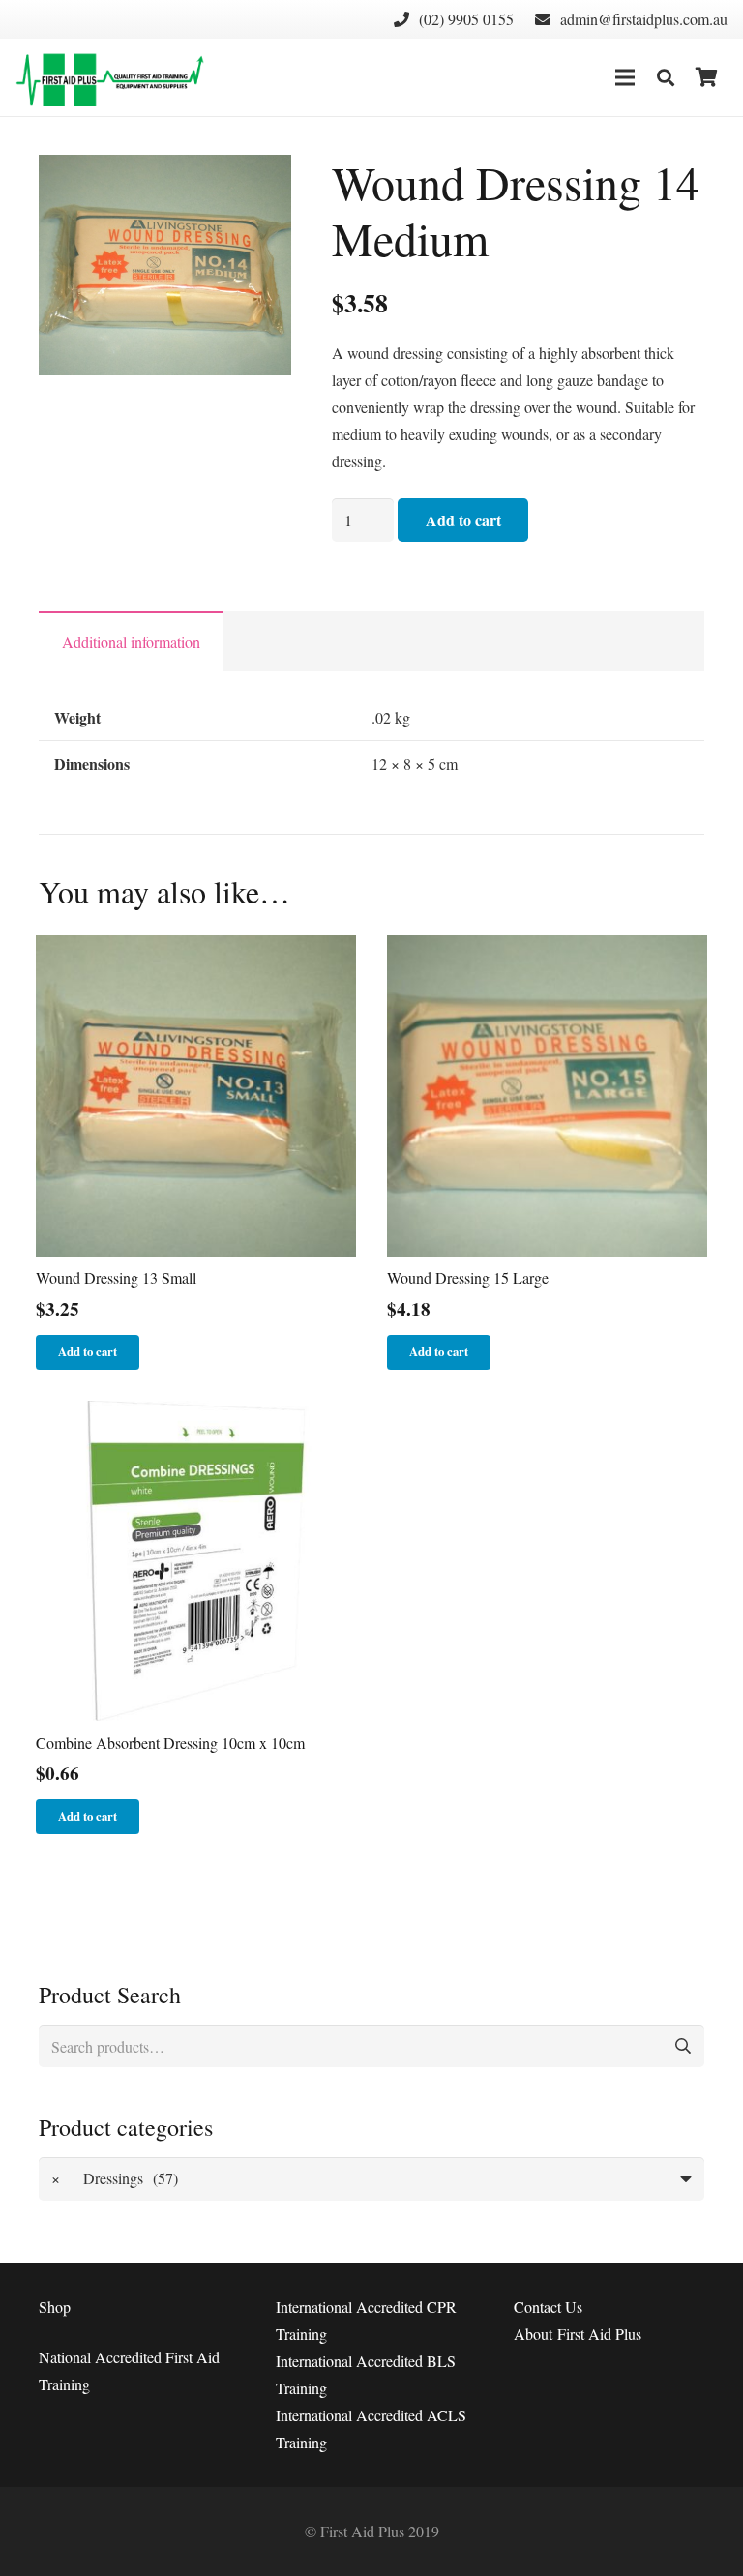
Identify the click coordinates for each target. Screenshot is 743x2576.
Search (683, 2046)
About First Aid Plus (578, 2334)
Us (548, 2307)
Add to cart (463, 520)
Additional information (131, 642)
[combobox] (371, 2179)
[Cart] (706, 77)
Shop (55, 2307)
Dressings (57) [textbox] (115, 2178)
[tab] (131, 641)
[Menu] (625, 77)
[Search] (666, 78)
